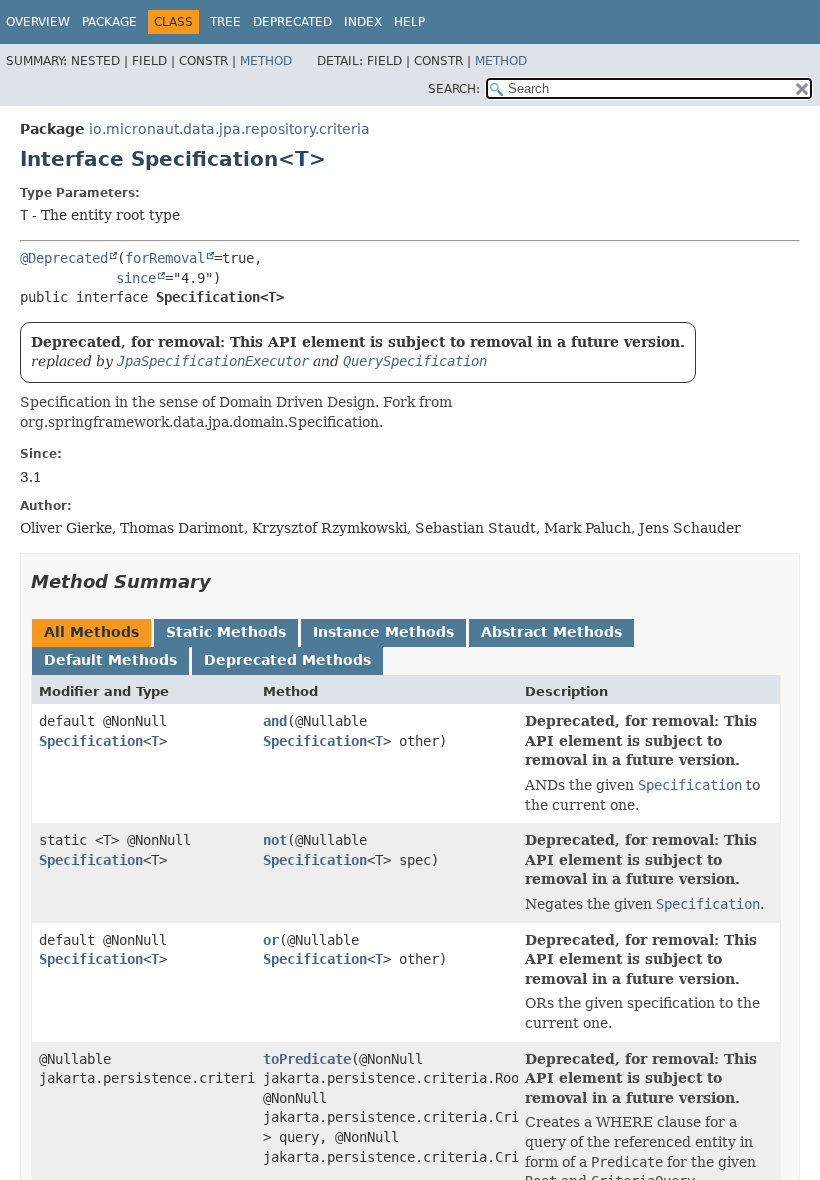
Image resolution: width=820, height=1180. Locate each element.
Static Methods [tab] (226, 632)
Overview (38, 22)
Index (363, 22)
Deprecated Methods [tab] (287, 660)
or (271, 940)
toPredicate (307, 1059)
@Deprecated (64, 258)
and (275, 721)
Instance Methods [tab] (383, 632)
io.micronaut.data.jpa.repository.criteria (229, 129)
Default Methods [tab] (110, 660)
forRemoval (165, 258)
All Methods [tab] (91, 632)
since (136, 278)
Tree (225, 22)
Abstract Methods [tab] (551, 632)
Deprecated (292, 22)
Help (409, 22)
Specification (91, 741)
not (275, 840)
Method (266, 61)
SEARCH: (454, 89)
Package (109, 22)
